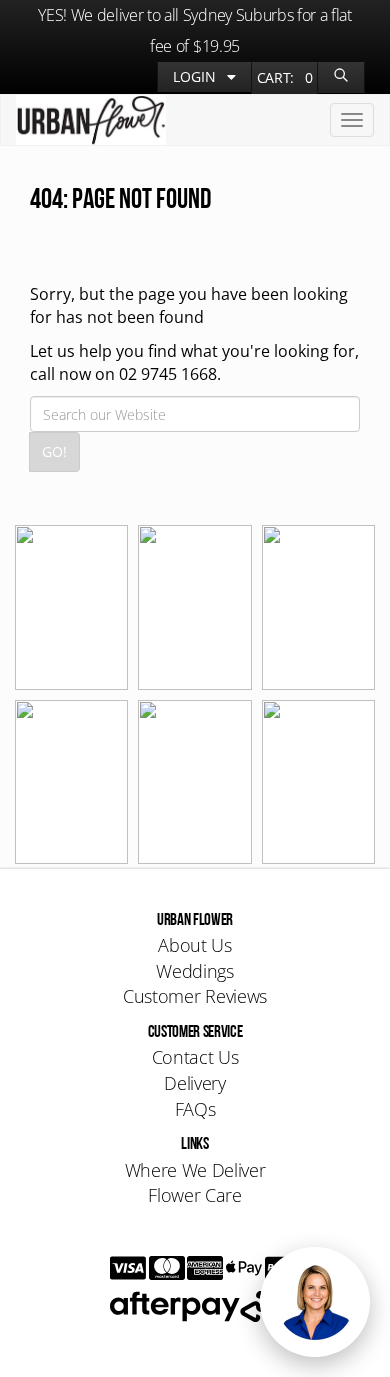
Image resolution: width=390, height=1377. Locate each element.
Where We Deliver (195, 1170)
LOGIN (196, 76)
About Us (194, 945)
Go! (54, 451)
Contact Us (195, 1057)
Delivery (194, 1083)
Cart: (285, 77)
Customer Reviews (195, 996)
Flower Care (194, 1195)
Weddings (194, 971)
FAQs (195, 1109)
